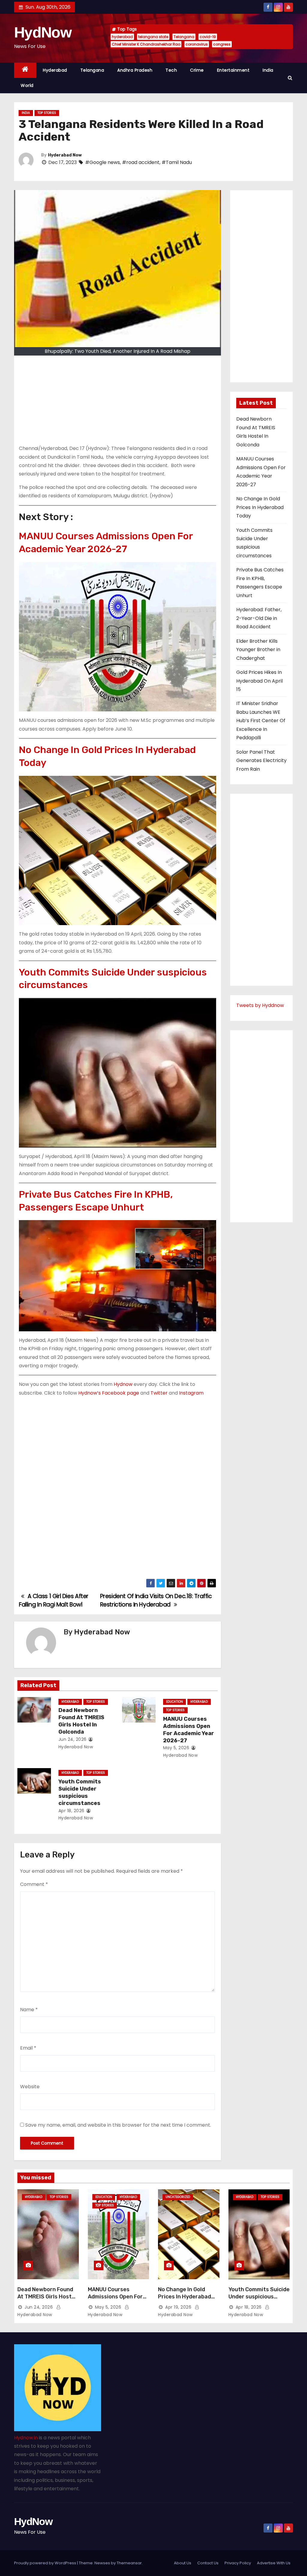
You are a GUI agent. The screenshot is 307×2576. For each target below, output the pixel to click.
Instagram (191, 1393)
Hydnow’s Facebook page (109, 1393)
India (268, 70)
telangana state (153, 37)
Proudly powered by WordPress (46, 2563)
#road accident (141, 162)
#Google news (103, 162)
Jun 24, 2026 (73, 1739)
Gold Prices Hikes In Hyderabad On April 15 (259, 681)
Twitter (159, 1393)
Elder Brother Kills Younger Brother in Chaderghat (258, 650)
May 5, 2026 (176, 1748)
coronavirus (197, 44)
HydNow (43, 32)
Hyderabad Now (65, 155)
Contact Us (208, 2563)
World (27, 85)
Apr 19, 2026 (178, 2307)
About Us (183, 2563)
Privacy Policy (238, 2563)
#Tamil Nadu (177, 162)
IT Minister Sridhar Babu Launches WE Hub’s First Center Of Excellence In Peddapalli (261, 721)
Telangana (184, 37)
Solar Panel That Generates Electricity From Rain (261, 761)
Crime (197, 70)
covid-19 (208, 37)
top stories (47, 113)
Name (29, 2010)
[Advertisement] (118, 402)
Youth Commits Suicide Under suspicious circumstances (113, 979)
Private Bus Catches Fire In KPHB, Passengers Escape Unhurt (96, 1201)
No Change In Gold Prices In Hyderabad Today (107, 756)
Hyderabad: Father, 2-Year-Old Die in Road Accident (259, 618)
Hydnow (123, 1384)
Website (30, 2087)
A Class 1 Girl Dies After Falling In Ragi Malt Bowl (54, 1600)
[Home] (25, 70)
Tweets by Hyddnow (260, 1005)
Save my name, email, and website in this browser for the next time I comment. (118, 2125)
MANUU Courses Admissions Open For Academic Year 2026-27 (106, 542)
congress (222, 44)
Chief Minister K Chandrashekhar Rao (146, 44)
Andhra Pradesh (135, 70)
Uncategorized (178, 2197)
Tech (171, 70)
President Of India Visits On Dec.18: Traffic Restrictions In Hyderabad (156, 1600)
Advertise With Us (274, 2563)
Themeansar (129, 2563)
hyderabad (122, 37)
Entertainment (233, 70)
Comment (34, 1884)
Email (28, 2048)
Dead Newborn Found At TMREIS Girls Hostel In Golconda (81, 1721)
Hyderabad (55, 70)
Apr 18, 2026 (72, 1811)
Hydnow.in (26, 2438)
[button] (290, 78)
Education (174, 1702)
